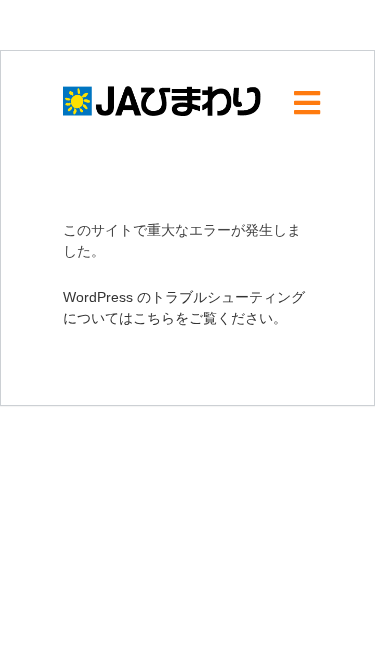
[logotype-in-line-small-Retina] (163, 84)
